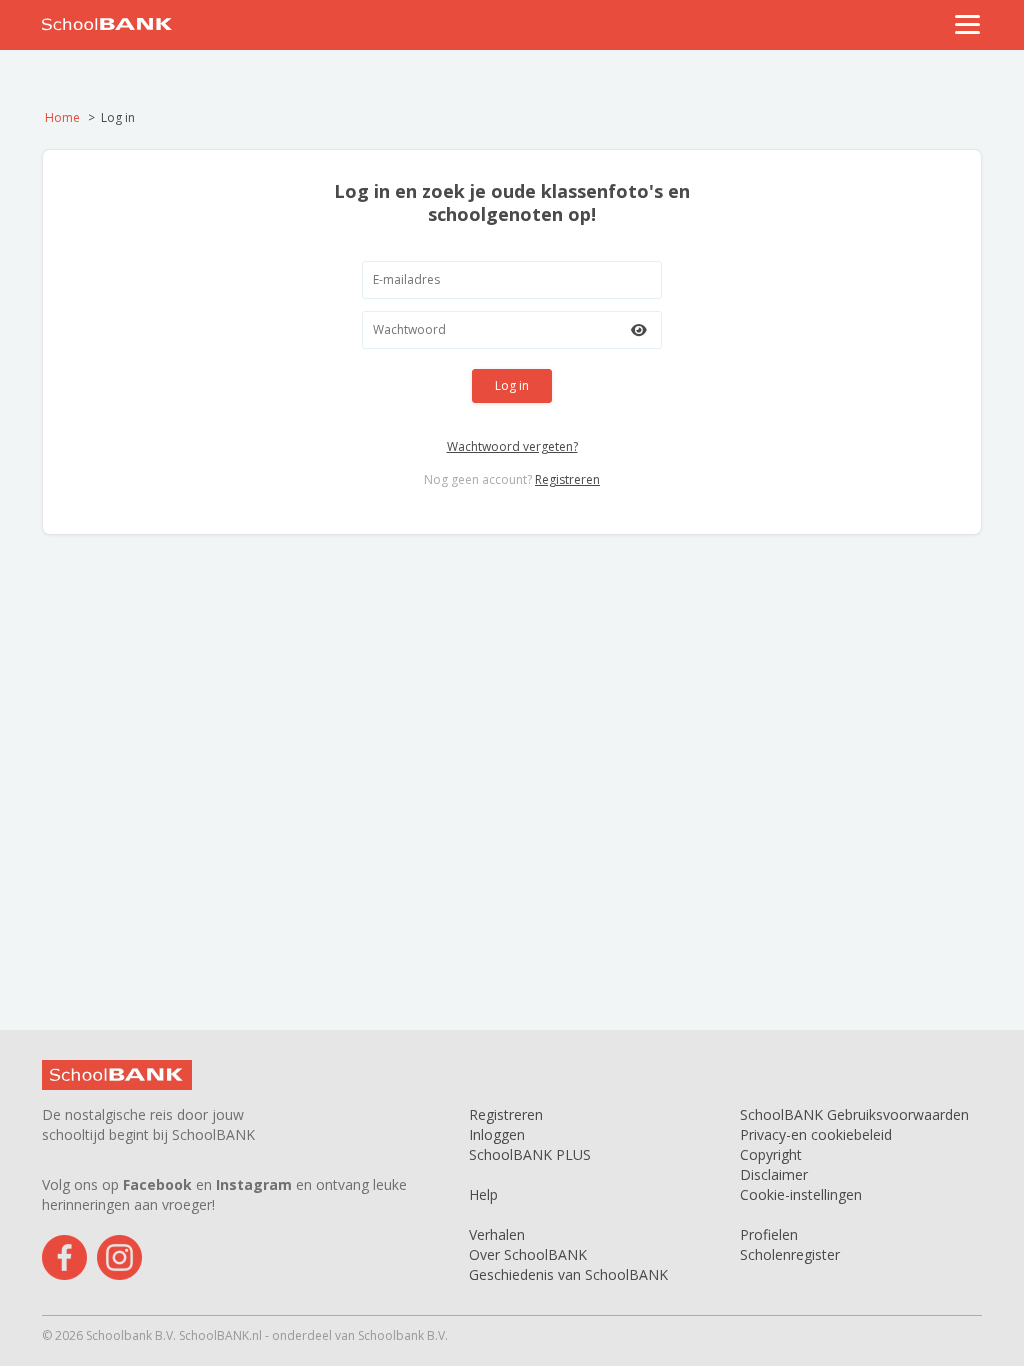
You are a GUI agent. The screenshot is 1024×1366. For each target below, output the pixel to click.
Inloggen (497, 1134)
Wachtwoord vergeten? (512, 446)
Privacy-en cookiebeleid (816, 1134)
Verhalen (497, 1234)
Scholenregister (790, 1254)
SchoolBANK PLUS (530, 1154)
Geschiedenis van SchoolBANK (568, 1274)
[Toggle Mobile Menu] (968, 24)
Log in (512, 385)
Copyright (771, 1154)
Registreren (567, 479)
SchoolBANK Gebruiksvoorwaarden (854, 1114)
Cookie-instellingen (801, 1194)
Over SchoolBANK (528, 1254)
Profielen (769, 1234)
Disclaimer (774, 1174)
